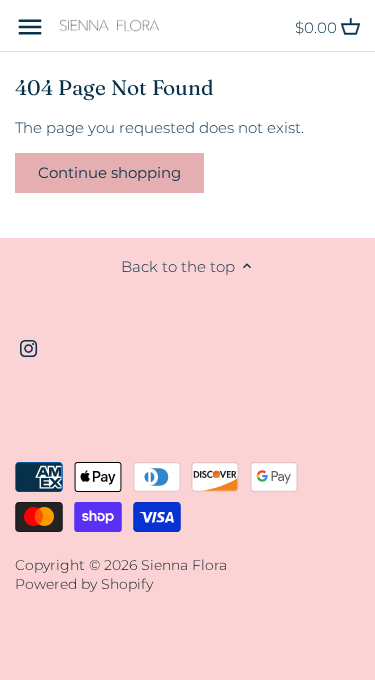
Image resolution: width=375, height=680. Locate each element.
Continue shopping (109, 172)
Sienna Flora (184, 565)
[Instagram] (28, 347)
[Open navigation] (30, 27)
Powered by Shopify (84, 584)
